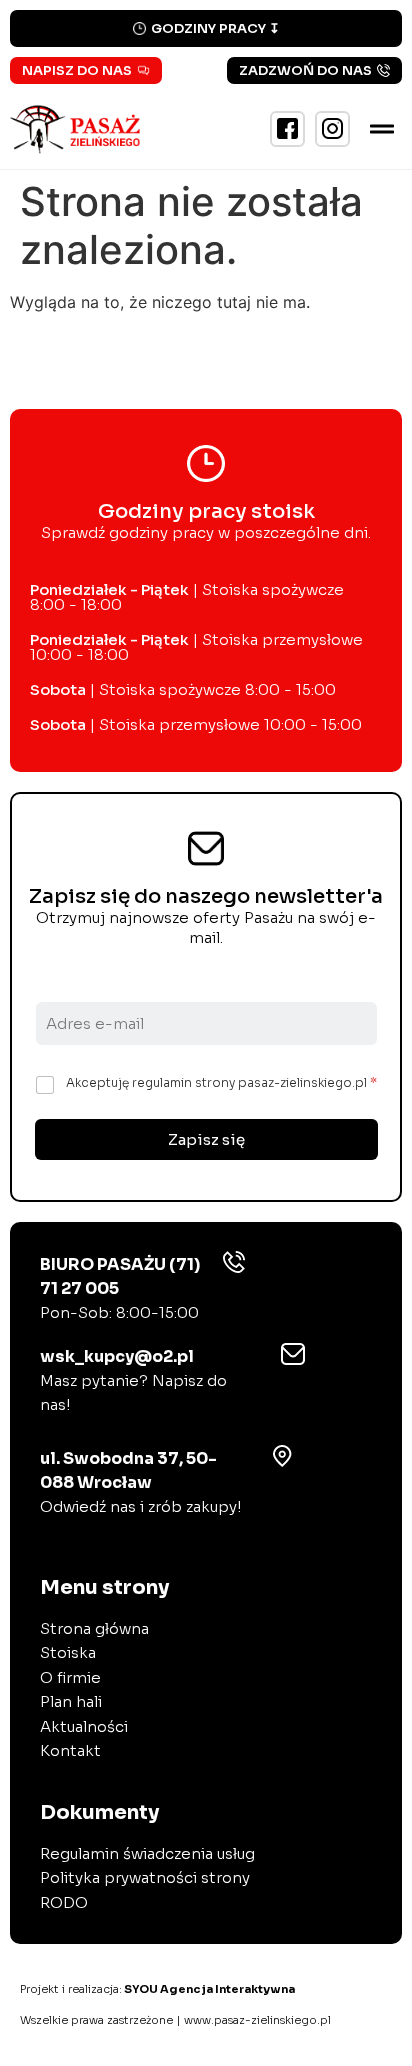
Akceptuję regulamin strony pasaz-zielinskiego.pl (221, 1082)
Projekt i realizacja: (157, 1989)
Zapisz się (206, 1139)
